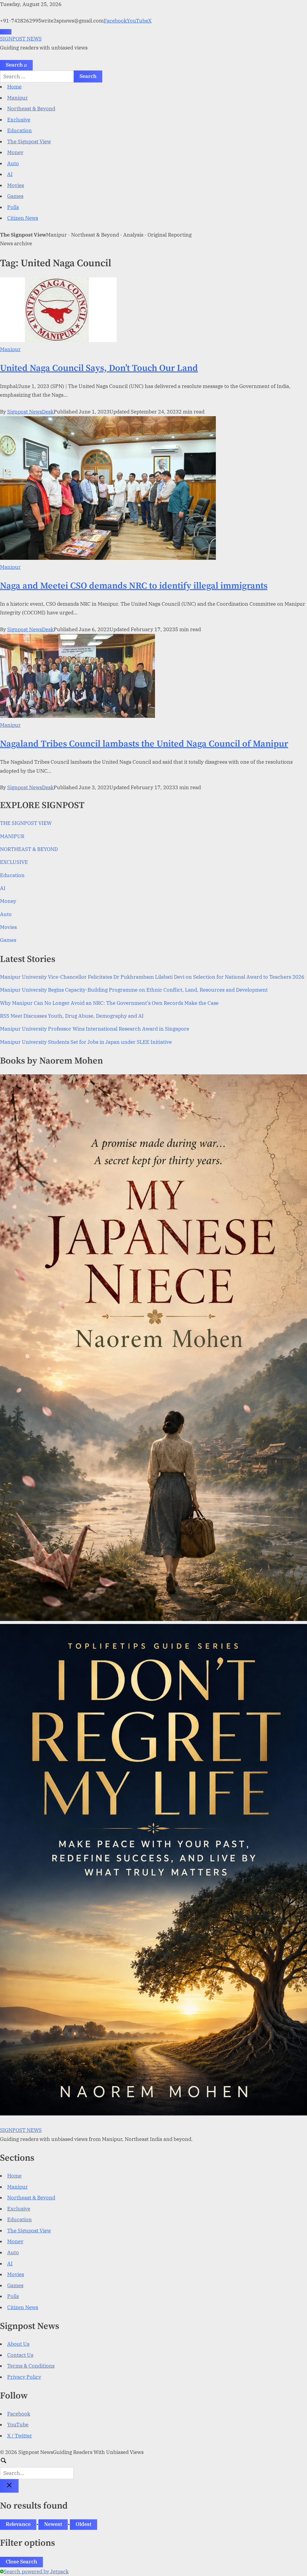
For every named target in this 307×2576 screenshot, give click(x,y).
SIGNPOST (21, 39)
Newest (53, 2524)
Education (19, 130)
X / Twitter (20, 2436)
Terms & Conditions (31, 2366)
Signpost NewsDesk (30, 412)
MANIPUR (12, 836)
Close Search (21, 2562)
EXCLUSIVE (14, 862)
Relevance (18, 2524)
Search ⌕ (16, 65)
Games (15, 196)
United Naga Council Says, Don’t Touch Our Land (99, 368)
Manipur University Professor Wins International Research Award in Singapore (95, 1029)
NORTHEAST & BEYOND (29, 849)
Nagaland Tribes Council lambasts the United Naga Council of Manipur (144, 744)
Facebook (115, 21)
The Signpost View (29, 142)
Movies (16, 185)
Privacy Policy (24, 2377)
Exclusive (19, 120)
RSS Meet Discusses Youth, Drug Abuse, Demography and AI (72, 1016)
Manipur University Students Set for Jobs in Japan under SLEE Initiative (86, 1042)
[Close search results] (9, 2486)
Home (14, 87)
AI (10, 174)
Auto (13, 163)
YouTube (137, 21)
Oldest (83, 2524)
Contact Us (20, 2355)
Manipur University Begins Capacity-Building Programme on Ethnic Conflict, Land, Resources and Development (134, 990)
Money (15, 152)
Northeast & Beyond (31, 109)
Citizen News (23, 218)
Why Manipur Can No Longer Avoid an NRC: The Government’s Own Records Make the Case (109, 1003)
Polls (13, 207)
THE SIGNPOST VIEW (26, 823)
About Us (18, 2344)
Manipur (18, 98)
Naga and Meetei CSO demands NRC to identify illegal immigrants (134, 586)
